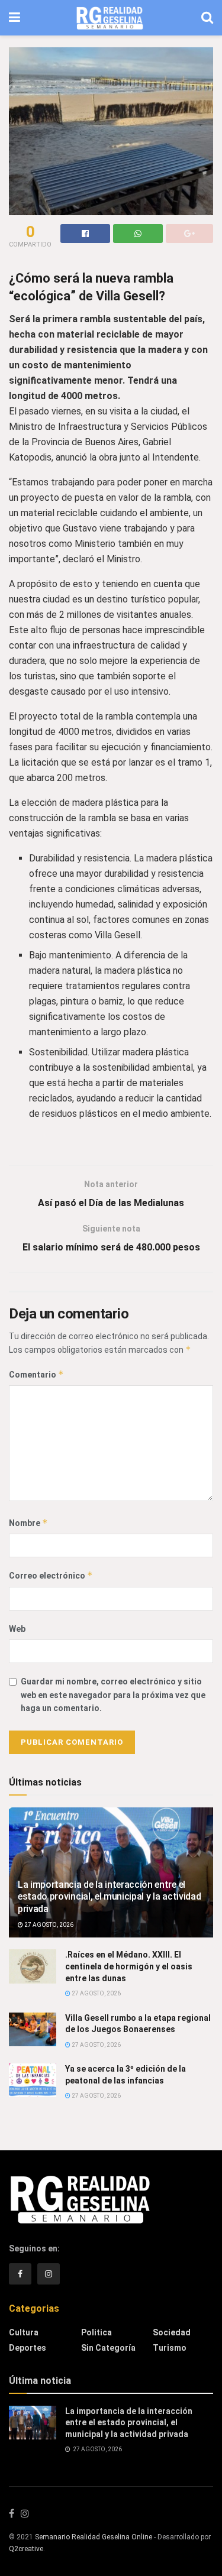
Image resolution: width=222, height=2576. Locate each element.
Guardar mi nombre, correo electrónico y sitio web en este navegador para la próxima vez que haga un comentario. (113, 1695)
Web (17, 1629)
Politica (96, 2332)
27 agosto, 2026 (48, 1925)
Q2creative (26, 2549)
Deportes (28, 2348)
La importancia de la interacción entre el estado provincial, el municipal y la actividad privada (109, 1897)
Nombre (28, 1523)
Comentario (36, 1374)
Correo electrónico (51, 1575)
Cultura (24, 2332)
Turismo (170, 2348)
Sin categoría (108, 2348)
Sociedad (172, 2332)
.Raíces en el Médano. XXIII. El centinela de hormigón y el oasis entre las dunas (129, 1966)
